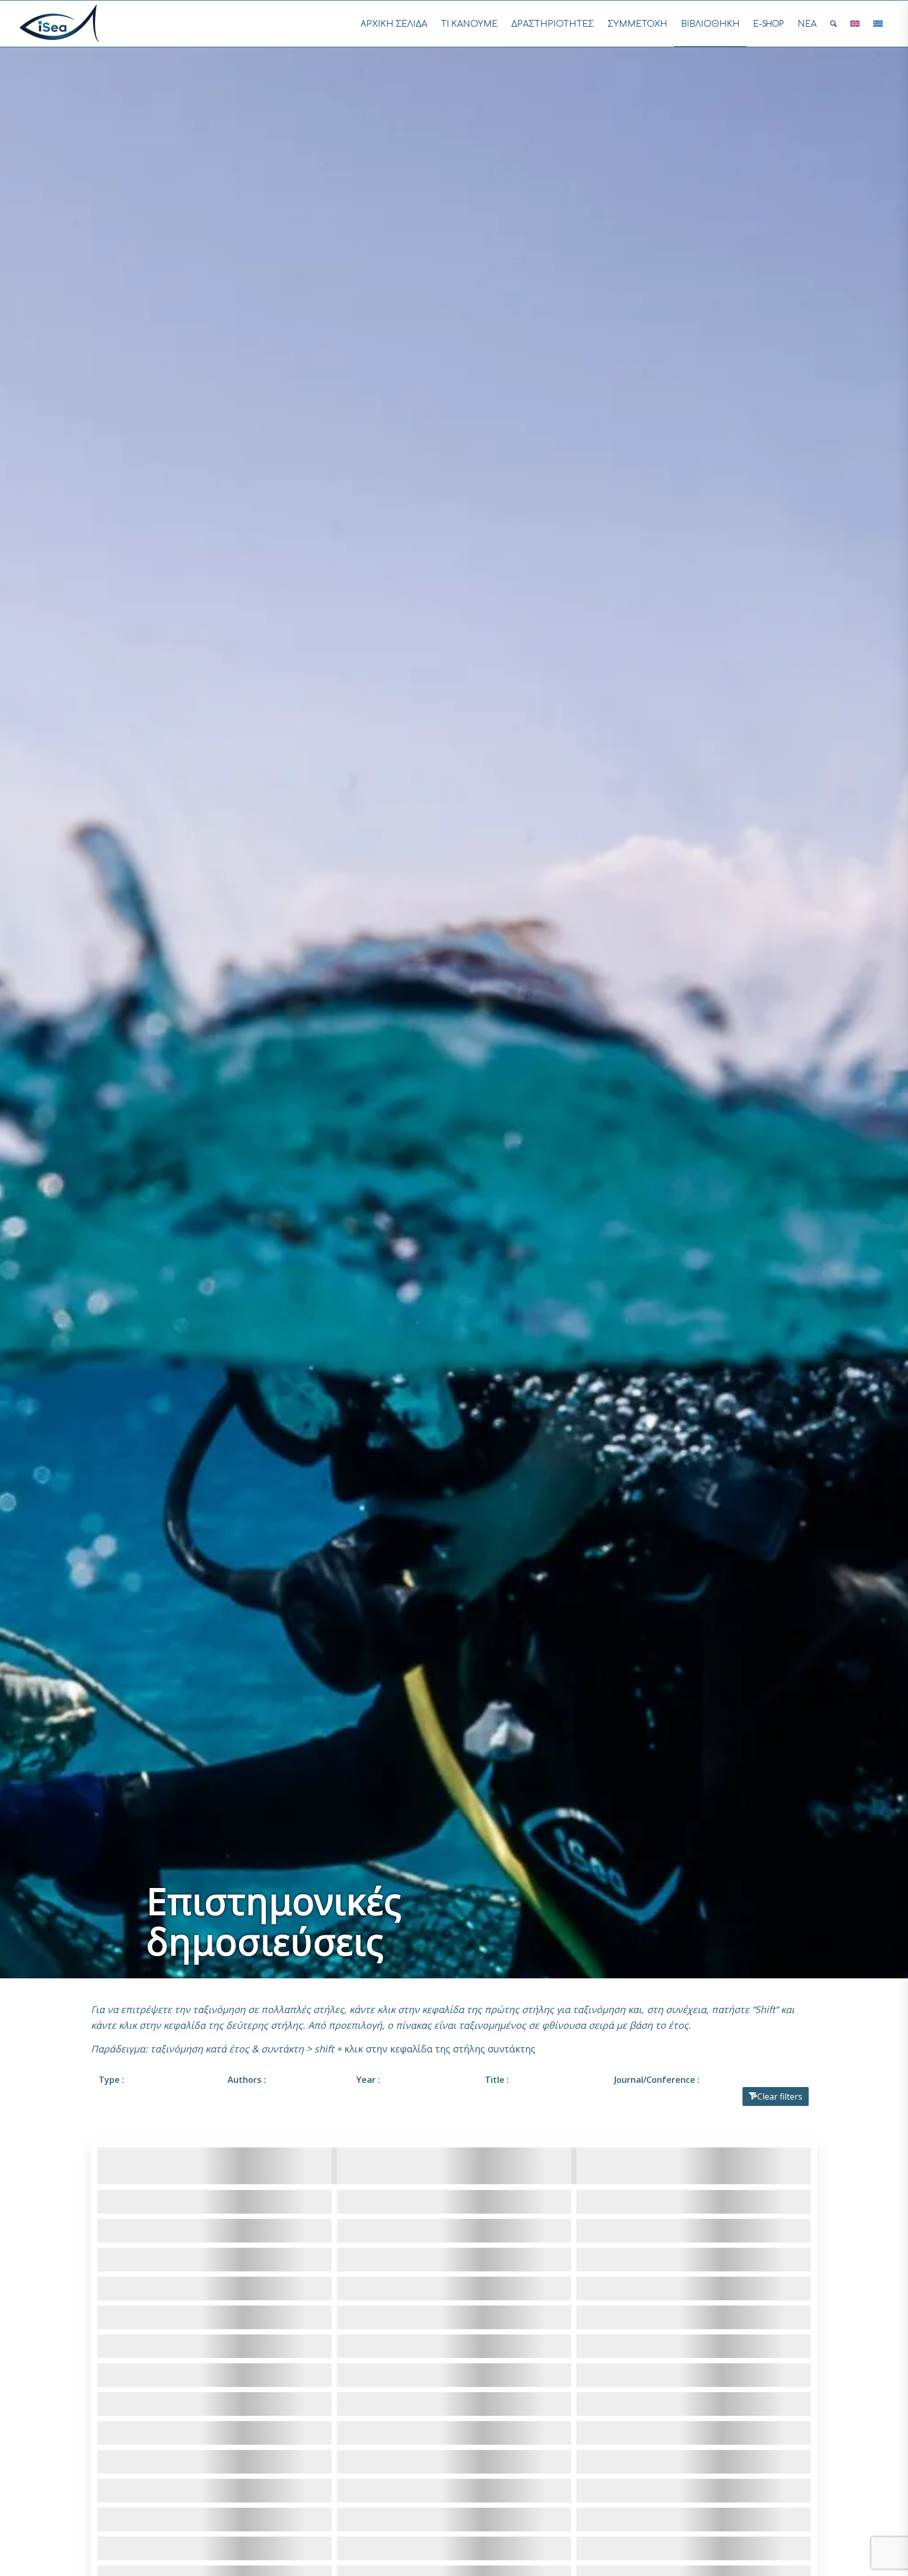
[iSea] (59, 24)
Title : (497, 2079)
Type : (111, 2079)
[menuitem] (394, 24)
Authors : (247, 2079)
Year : (368, 2079)
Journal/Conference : (657, 2079)
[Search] (834, 24)
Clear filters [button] (780, 2097)
